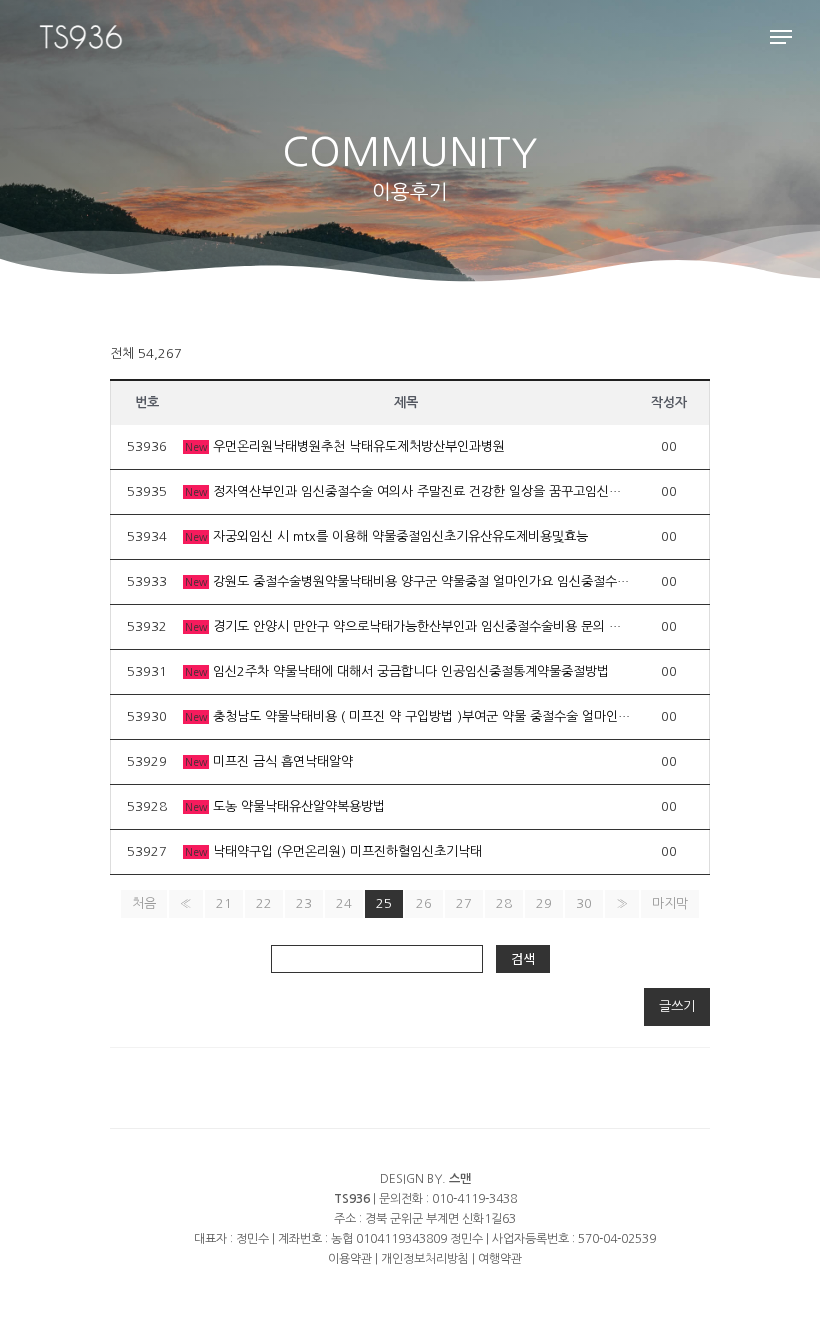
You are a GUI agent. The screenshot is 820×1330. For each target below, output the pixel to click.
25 (384, 903)
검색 (523, 958)
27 (464, 903)
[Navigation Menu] (781, 37)
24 (344, 903)
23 (304, 903)
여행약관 (500, 1259)
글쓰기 (677, 1006)
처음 (144, 903)
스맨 (460, 1179)
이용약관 (350, 1259)
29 (544, 903)
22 (264, 903)
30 (584, 903)
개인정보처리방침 (425, 1259)
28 (504, 903)
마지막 (670, 903)
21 (224, 903)
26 (424, 903)
